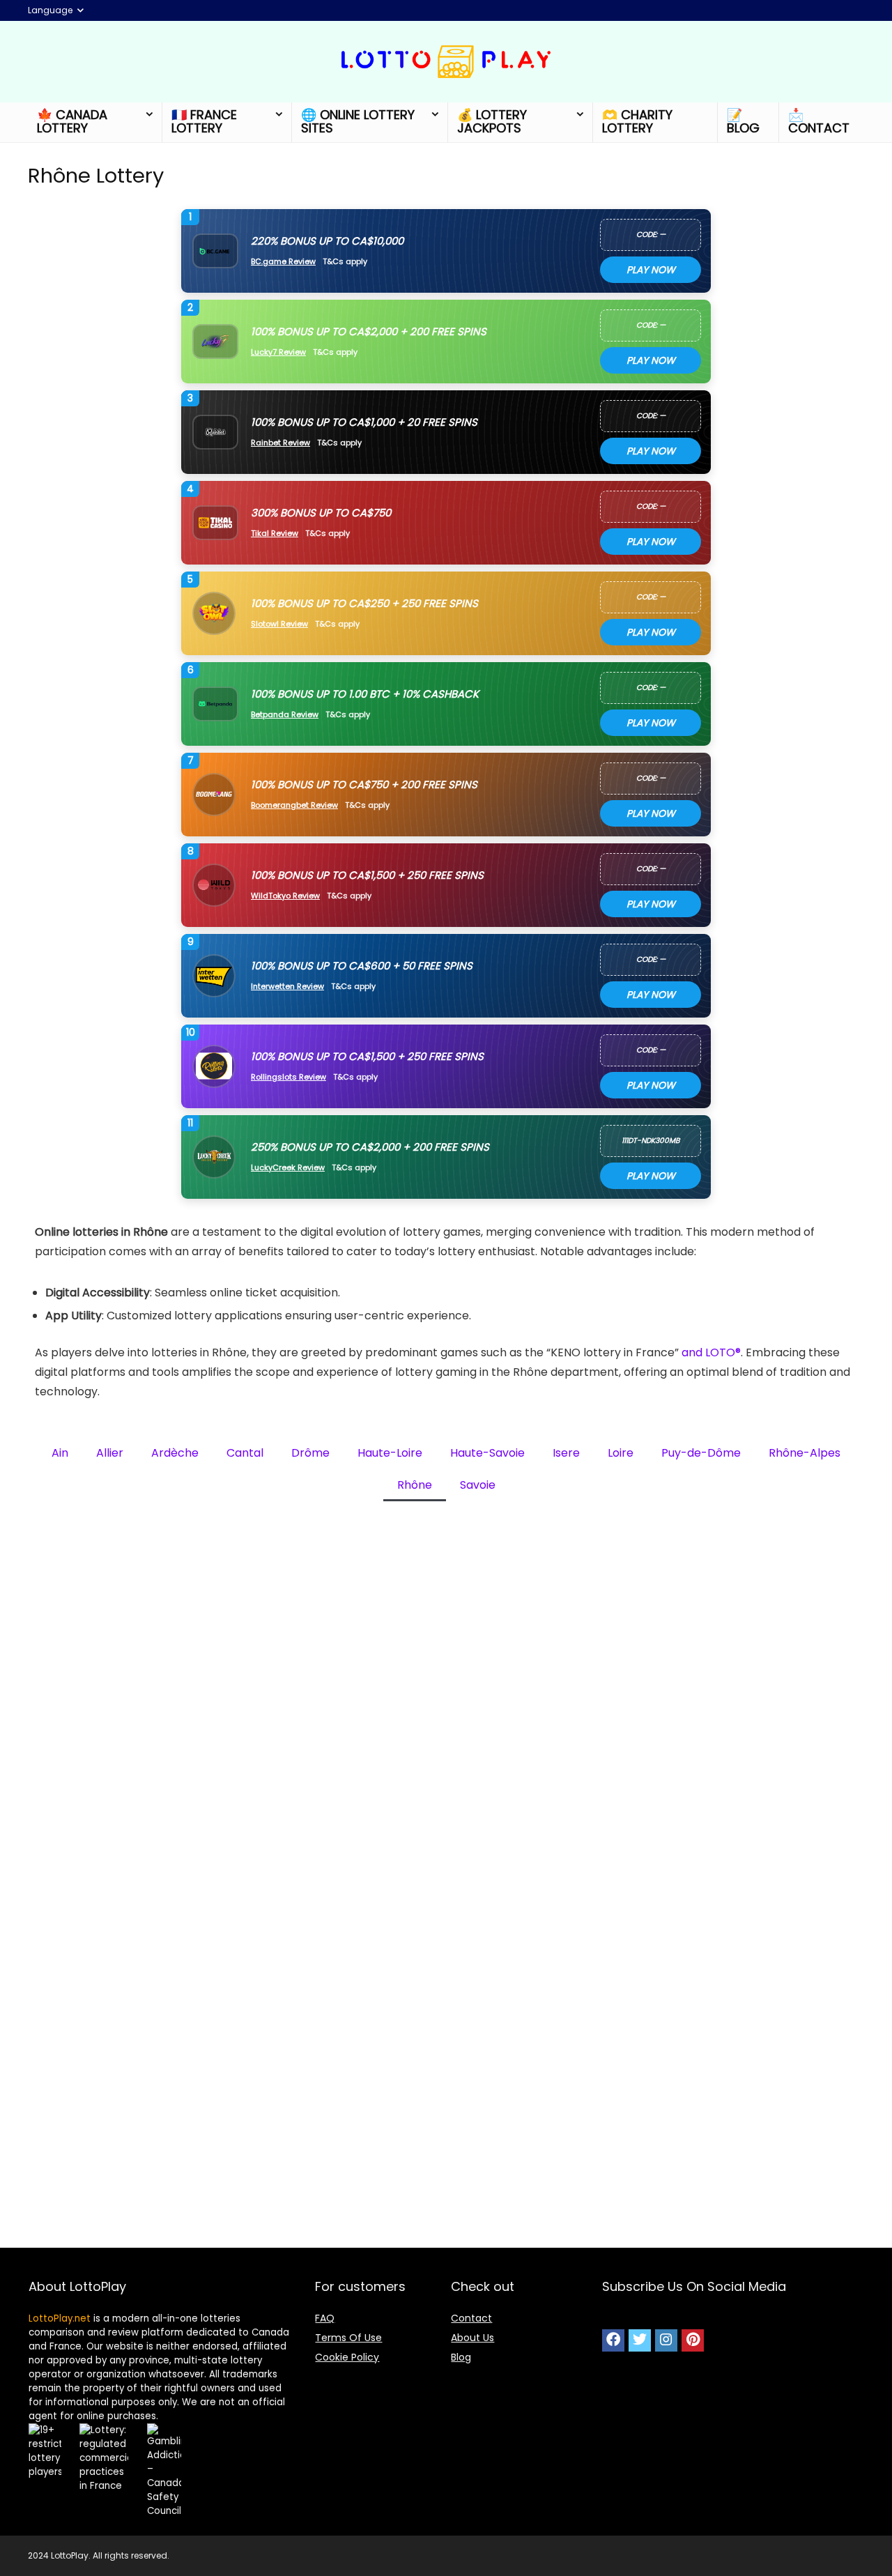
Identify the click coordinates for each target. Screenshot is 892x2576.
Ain (60, 1453)
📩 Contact (819, 121)
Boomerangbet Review (294, 805)
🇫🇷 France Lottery (204, 121)
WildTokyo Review (285, 896)
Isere (566, 1453)
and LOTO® (711, 1352)
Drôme (310, 1453)
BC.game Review (283, 262)
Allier (110, 1453)
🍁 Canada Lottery (72, 121)
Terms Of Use (348, 2338)
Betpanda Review (285, 715)
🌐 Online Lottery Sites (358, 121)
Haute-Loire (390, 1453)
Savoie (478, 1485)
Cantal (245, 1453)
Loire (621, 1453)
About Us (472, 2338)
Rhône (415, 1485)
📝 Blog (743, 121)
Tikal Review (275, 534)
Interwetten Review (287, 987)
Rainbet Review (280, 443)
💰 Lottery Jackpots (492, 121)
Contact (471, 2318)
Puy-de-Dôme (701, 1453)
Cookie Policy (347, 2357)
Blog (461, 2357)
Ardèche (175, 1453)
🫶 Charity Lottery (637, 121)
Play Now (651, 270)
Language (50, 10)
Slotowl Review (279, 624)
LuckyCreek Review (288, 1168)
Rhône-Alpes (805, 1453)
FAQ (325, 2318)
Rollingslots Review (289, 1077)
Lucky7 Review (278, 352)
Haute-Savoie (487, 1453)
